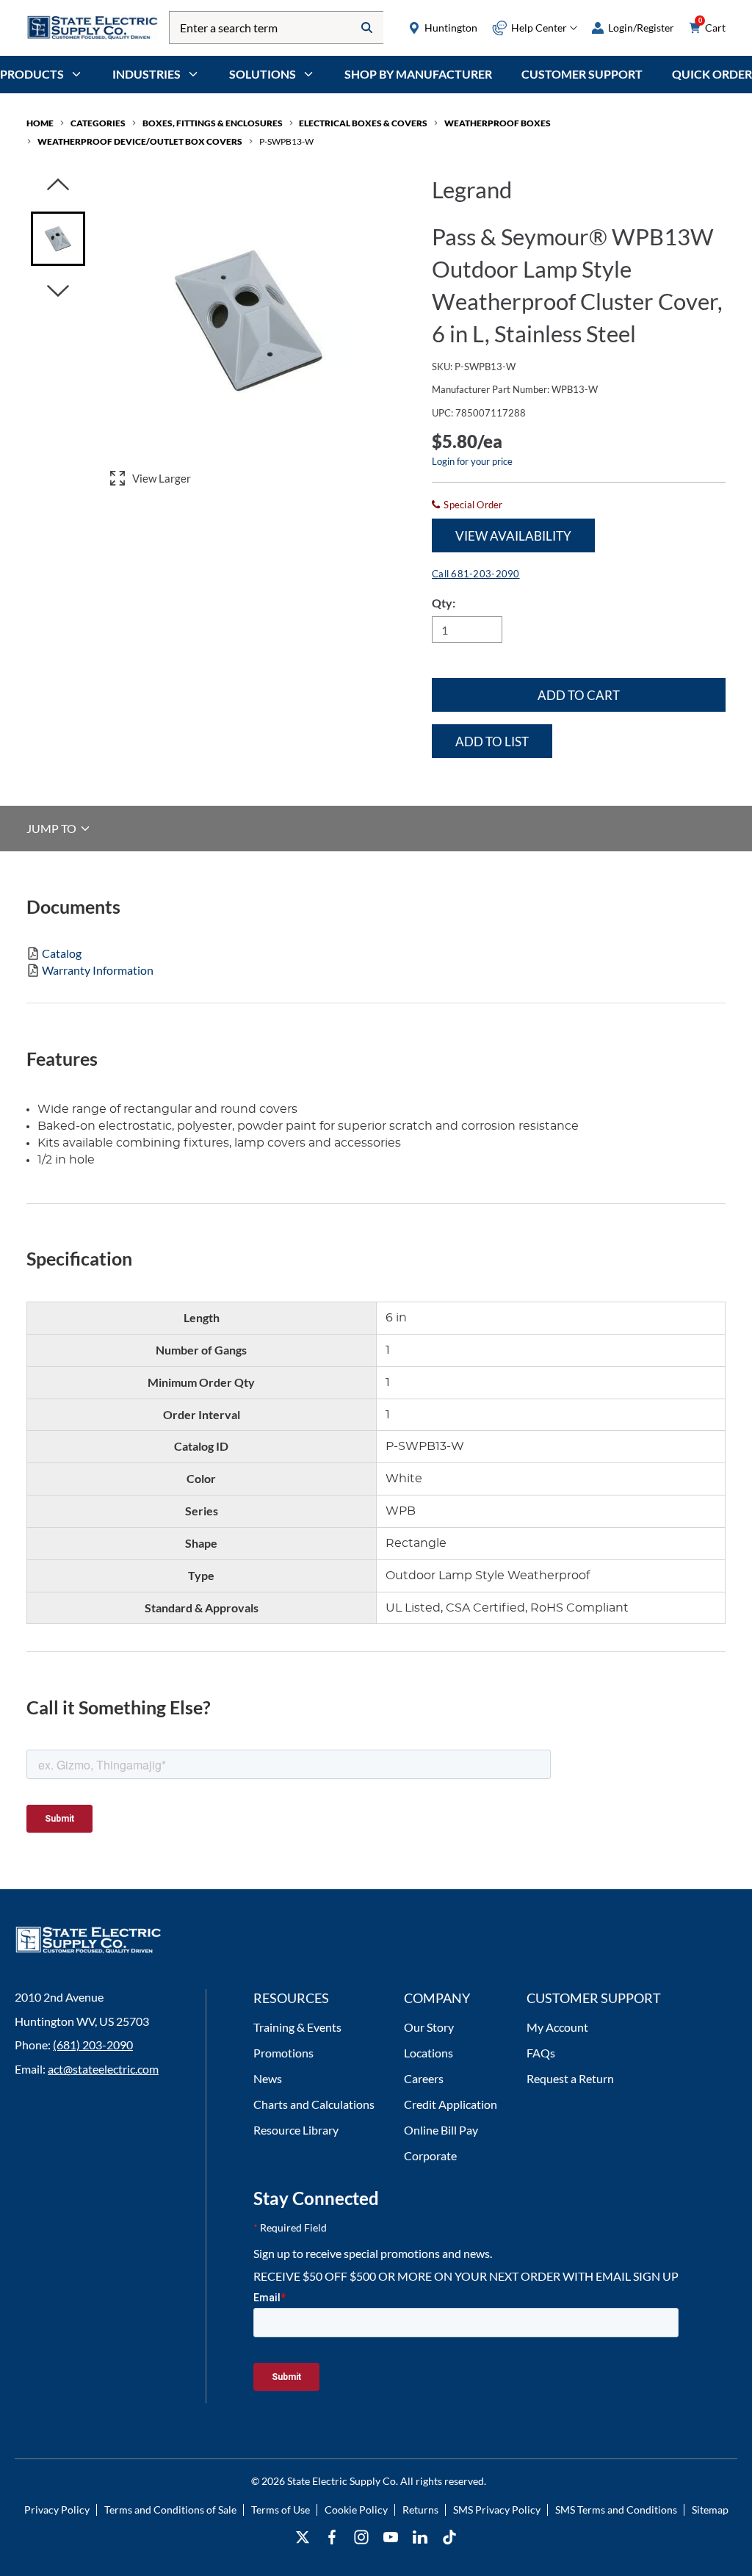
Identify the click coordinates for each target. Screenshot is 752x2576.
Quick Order (712, 74)
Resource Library (296, 2130)
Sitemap (710, 2510)
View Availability (513, 536)
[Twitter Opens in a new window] (303, 2537)
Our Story (429, 2027)
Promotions (283, 2053)
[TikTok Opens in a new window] (449, 2537)
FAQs (541, 2053)
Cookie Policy (356, 2510)
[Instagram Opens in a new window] (361, 2537)
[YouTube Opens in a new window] (391, 2537)
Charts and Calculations (314, 2104)
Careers (424, 2078)
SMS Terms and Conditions (616, 2510)
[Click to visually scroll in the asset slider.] (58, 185)
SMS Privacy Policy (497, 2510)
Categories (98, 123)
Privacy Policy (57, 2510)
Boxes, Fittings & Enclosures (213, 123)
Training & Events (297, 2027)
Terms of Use (281, 2510)
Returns (420, 2510)
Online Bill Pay (441, 2130)
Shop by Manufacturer (418, 74)
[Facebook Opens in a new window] (332, 2537)
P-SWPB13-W (286, 141)
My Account (557, 2027)
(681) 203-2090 (93, 2045)
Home (40, 123)
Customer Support (582, 74)
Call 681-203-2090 (476, 574)
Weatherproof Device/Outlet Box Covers (140, 141)
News (268, 2078)
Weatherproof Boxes (498, 123)
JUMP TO (53, 828)
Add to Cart (579, 695)
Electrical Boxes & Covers (363, 123)
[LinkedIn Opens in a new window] (420, 2537)
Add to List (492, 742)
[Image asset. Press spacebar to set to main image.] (58, 239)
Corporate (430, 2155)
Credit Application (451, 2104)
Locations (429, 2053)
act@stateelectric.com (103, 2069)
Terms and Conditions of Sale (170, 2510)
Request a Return (570, 2078)
